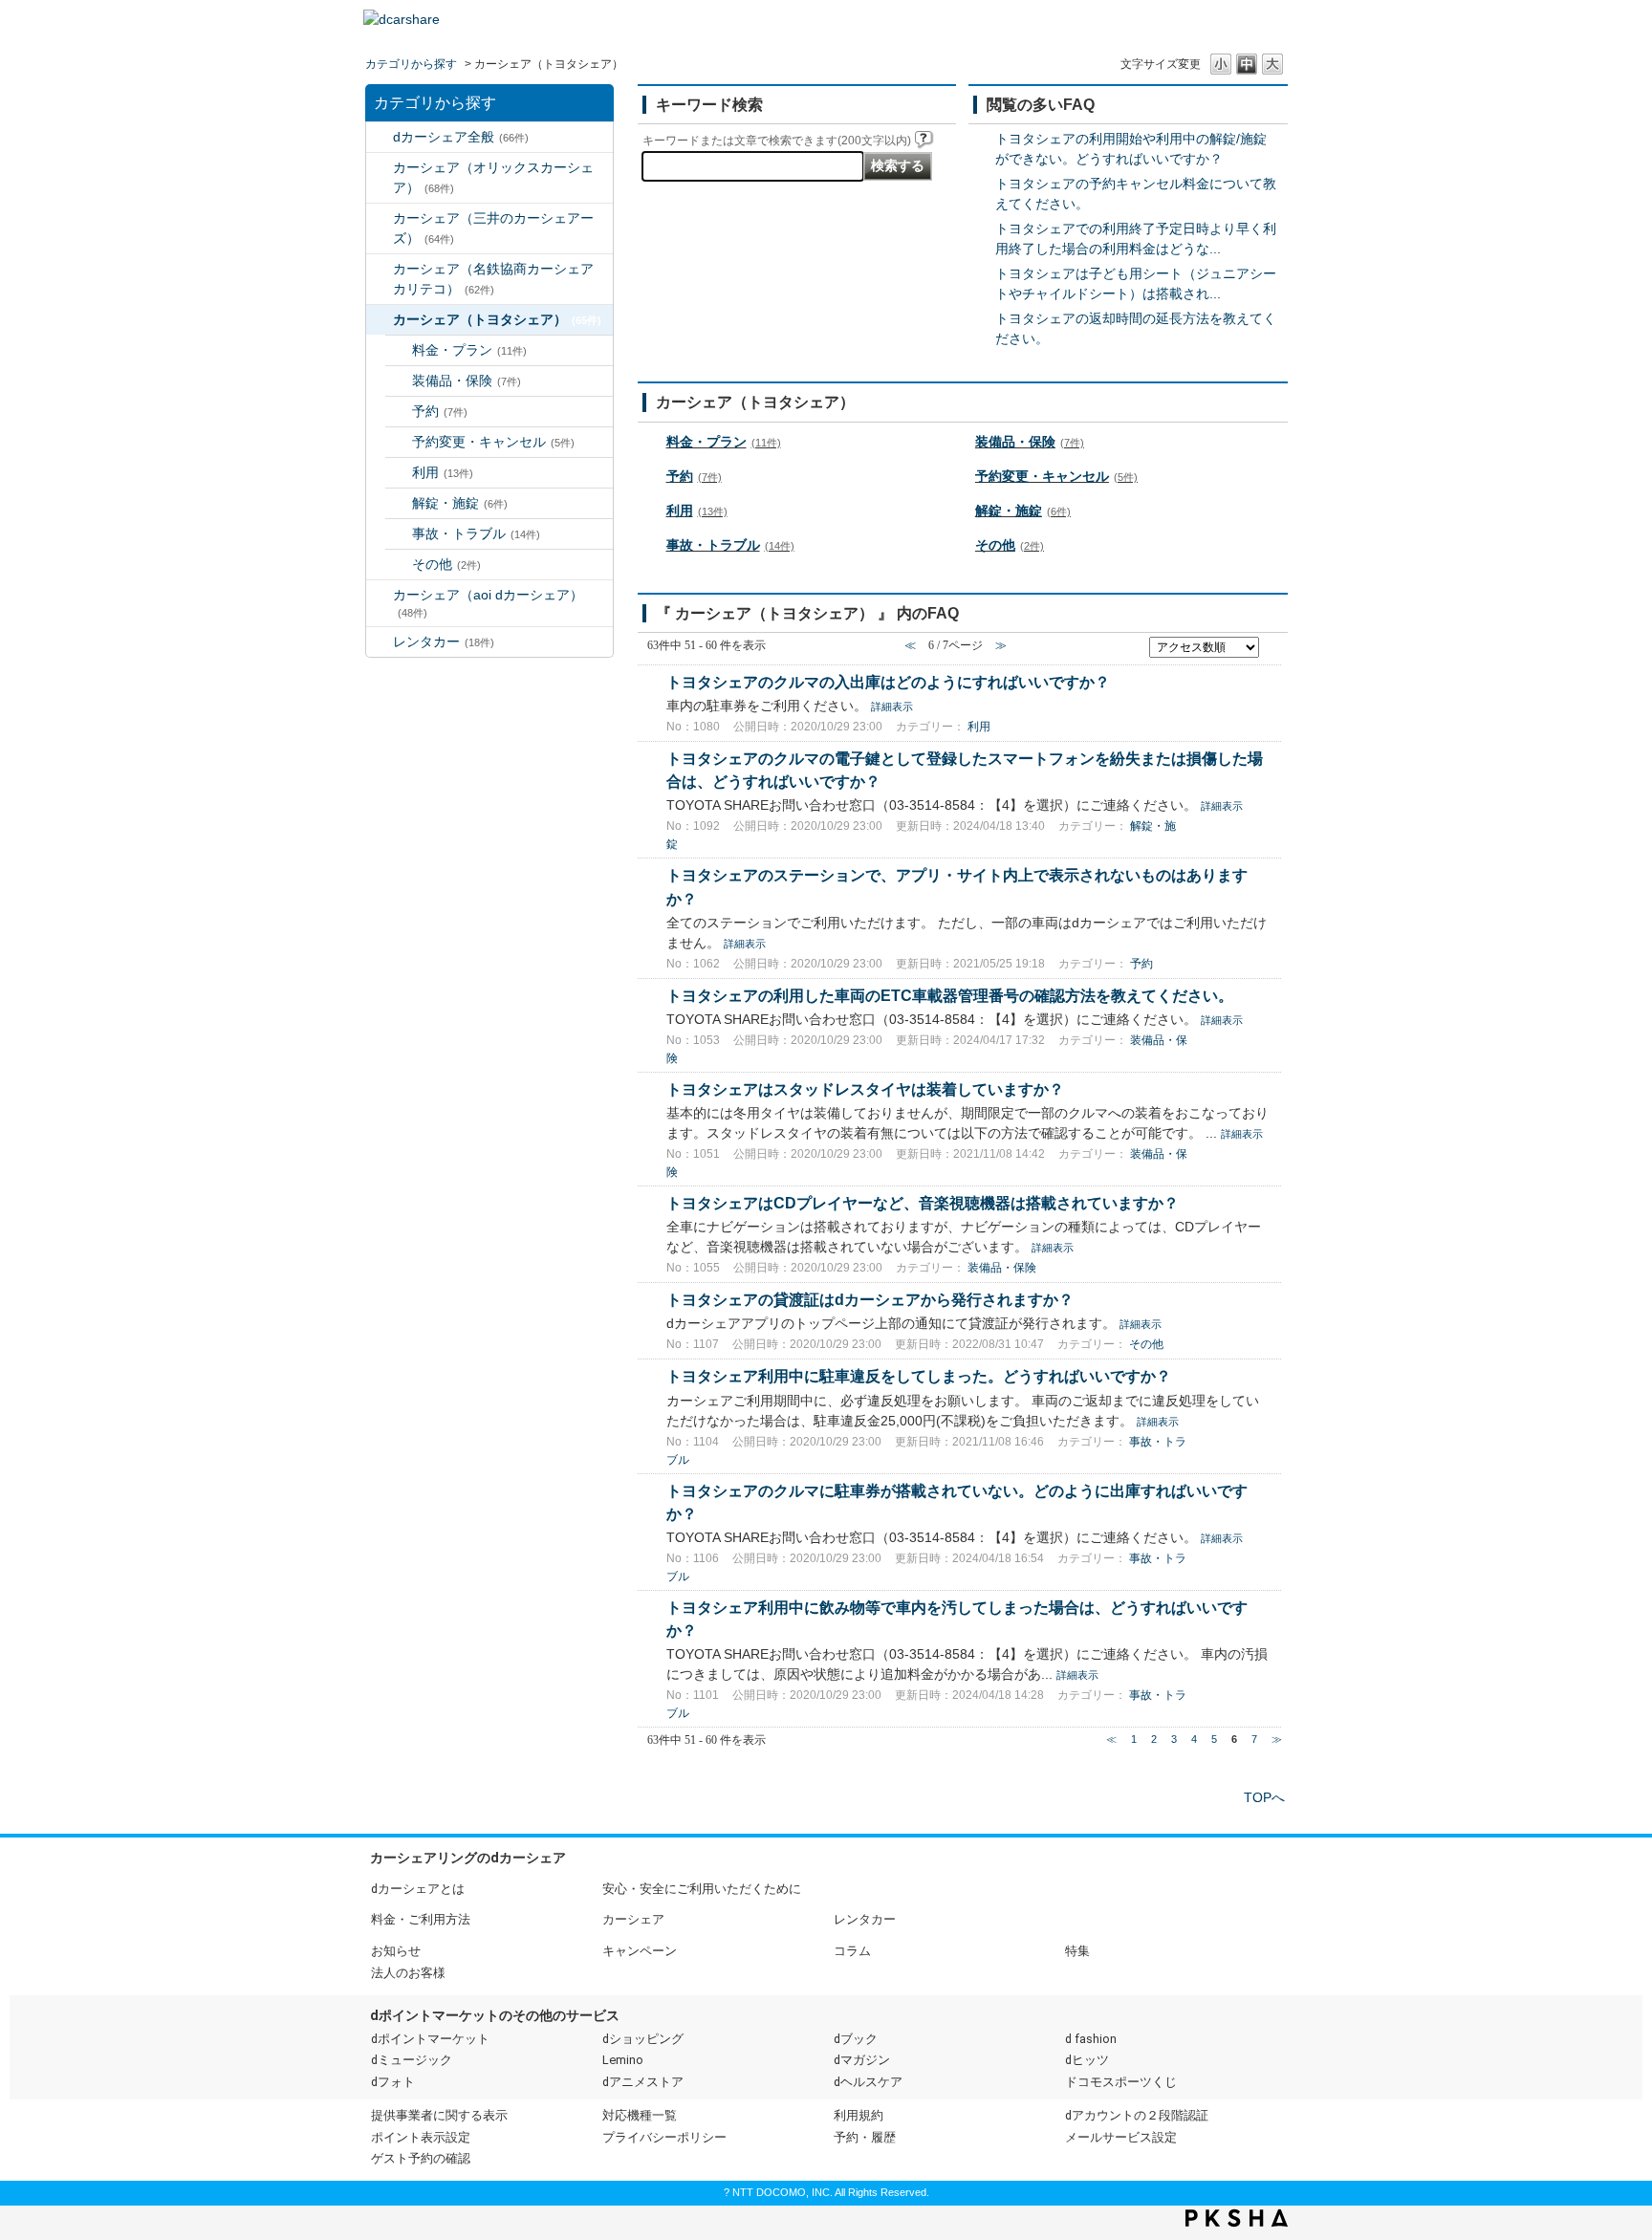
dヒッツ (1087, 2060)
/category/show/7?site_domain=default (380, 642)
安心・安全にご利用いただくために (702, 1889)
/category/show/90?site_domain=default (380, 595)
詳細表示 (892, 707)
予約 (440, 411)
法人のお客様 (408, 1973)
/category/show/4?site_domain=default (380, 218)
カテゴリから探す (411, 64)
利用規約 (859, 2115)
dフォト (393, 2082)
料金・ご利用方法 (421, 1919)
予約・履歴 (865, 2137)
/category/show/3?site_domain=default (380, 168)
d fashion (1091, 2039)
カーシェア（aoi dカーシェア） (488, 603)
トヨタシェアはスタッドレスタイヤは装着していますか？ (865, 1089)
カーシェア (633, 1919)
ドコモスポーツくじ (1121, 2082)
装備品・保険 (467, 381)
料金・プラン (469, 350)
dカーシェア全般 (461, 137)
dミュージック (412, 2060)
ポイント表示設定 (421, 2137)
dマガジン (862, 2060)
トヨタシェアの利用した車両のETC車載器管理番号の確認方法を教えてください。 (950, 995)
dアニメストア (643, 2082)
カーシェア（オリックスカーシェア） (493, 177)
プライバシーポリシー (664, 2137)
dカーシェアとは (418, 1889)
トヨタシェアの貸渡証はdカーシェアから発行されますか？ (870, 1299)
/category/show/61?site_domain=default (380, 320)
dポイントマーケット (430, 2039)
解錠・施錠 (460, 503)
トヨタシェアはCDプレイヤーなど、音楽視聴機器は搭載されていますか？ (923, 1203)
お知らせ (396, 1951)
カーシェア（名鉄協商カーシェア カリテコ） (500, 279)
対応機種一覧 (640, 2115)
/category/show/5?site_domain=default (380, 269)
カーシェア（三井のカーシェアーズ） (493, 228)
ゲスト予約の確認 (421, 2158)
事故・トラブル (476, 533)
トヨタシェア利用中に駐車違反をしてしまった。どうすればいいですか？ (919, 1376)
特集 (1077, 1951)
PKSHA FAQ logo (1237, 2218)
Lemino (623, 2060)
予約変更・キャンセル (493, 442)
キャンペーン (640, 1951)
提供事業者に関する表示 (439, 2115)
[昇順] (1272, 642)
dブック (856, 2039)
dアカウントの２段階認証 (1137, 2115)
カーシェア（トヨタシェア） (497, 319)
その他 (446, 564)
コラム (852, 1951)
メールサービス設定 (1121, 2137)
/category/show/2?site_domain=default (380, 137)
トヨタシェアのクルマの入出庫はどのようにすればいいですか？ (888, 682)
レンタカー (444, 642)
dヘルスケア (868, 2082)
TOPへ (1264, 1797)
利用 (443, 472)
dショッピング (643, 2039)
